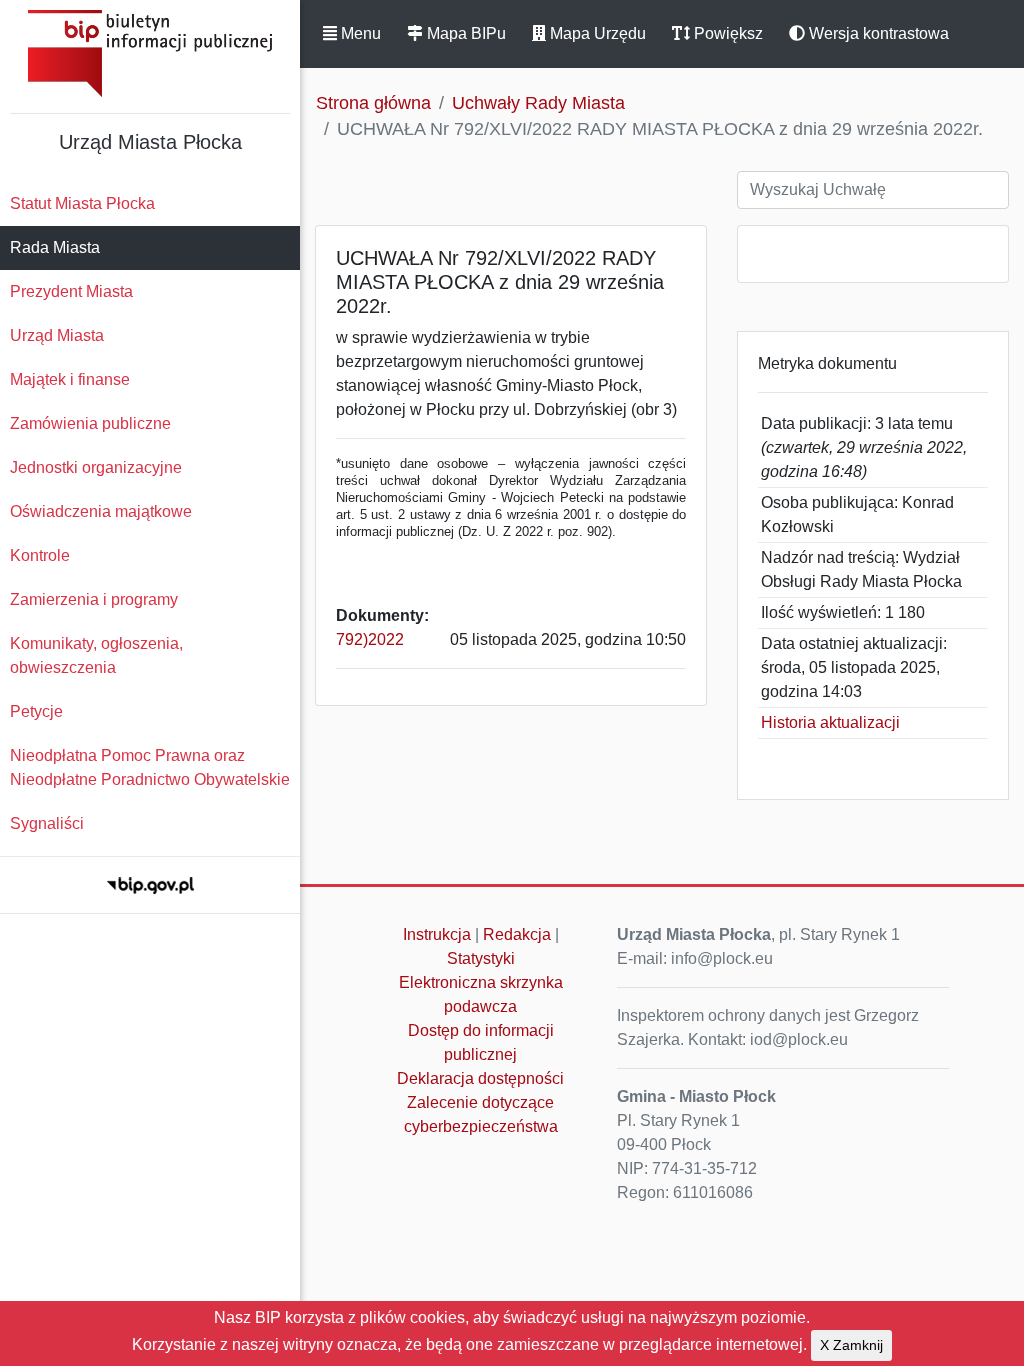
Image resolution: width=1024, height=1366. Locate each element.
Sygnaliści (47, 823)
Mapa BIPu (464, 33)
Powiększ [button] (726, 33)
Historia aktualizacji (830, 722)
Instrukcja (437, 934)
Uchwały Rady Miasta (538, 103)
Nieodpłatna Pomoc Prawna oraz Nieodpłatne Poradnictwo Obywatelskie (150, 767)
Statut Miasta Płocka (82, 203)
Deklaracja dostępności (480, 1078)
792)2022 (370, 639)
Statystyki (481, 958)
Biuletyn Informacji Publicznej (150, 53)
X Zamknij (851, 1345)
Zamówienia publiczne (90, 423)
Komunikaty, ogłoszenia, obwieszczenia (96, 655)
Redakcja (517, 934)
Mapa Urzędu (596, 33)
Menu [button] (359, 33)
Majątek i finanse (70, 379)
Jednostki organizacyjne (96, 467)
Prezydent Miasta (71, 291)
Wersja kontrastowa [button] (877, 33)
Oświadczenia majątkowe (101, 511)
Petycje (36, 711)
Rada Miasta (55, 247)
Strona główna (373, 103)
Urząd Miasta (57, 335)
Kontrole (40, 555)
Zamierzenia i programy (94, 599)
